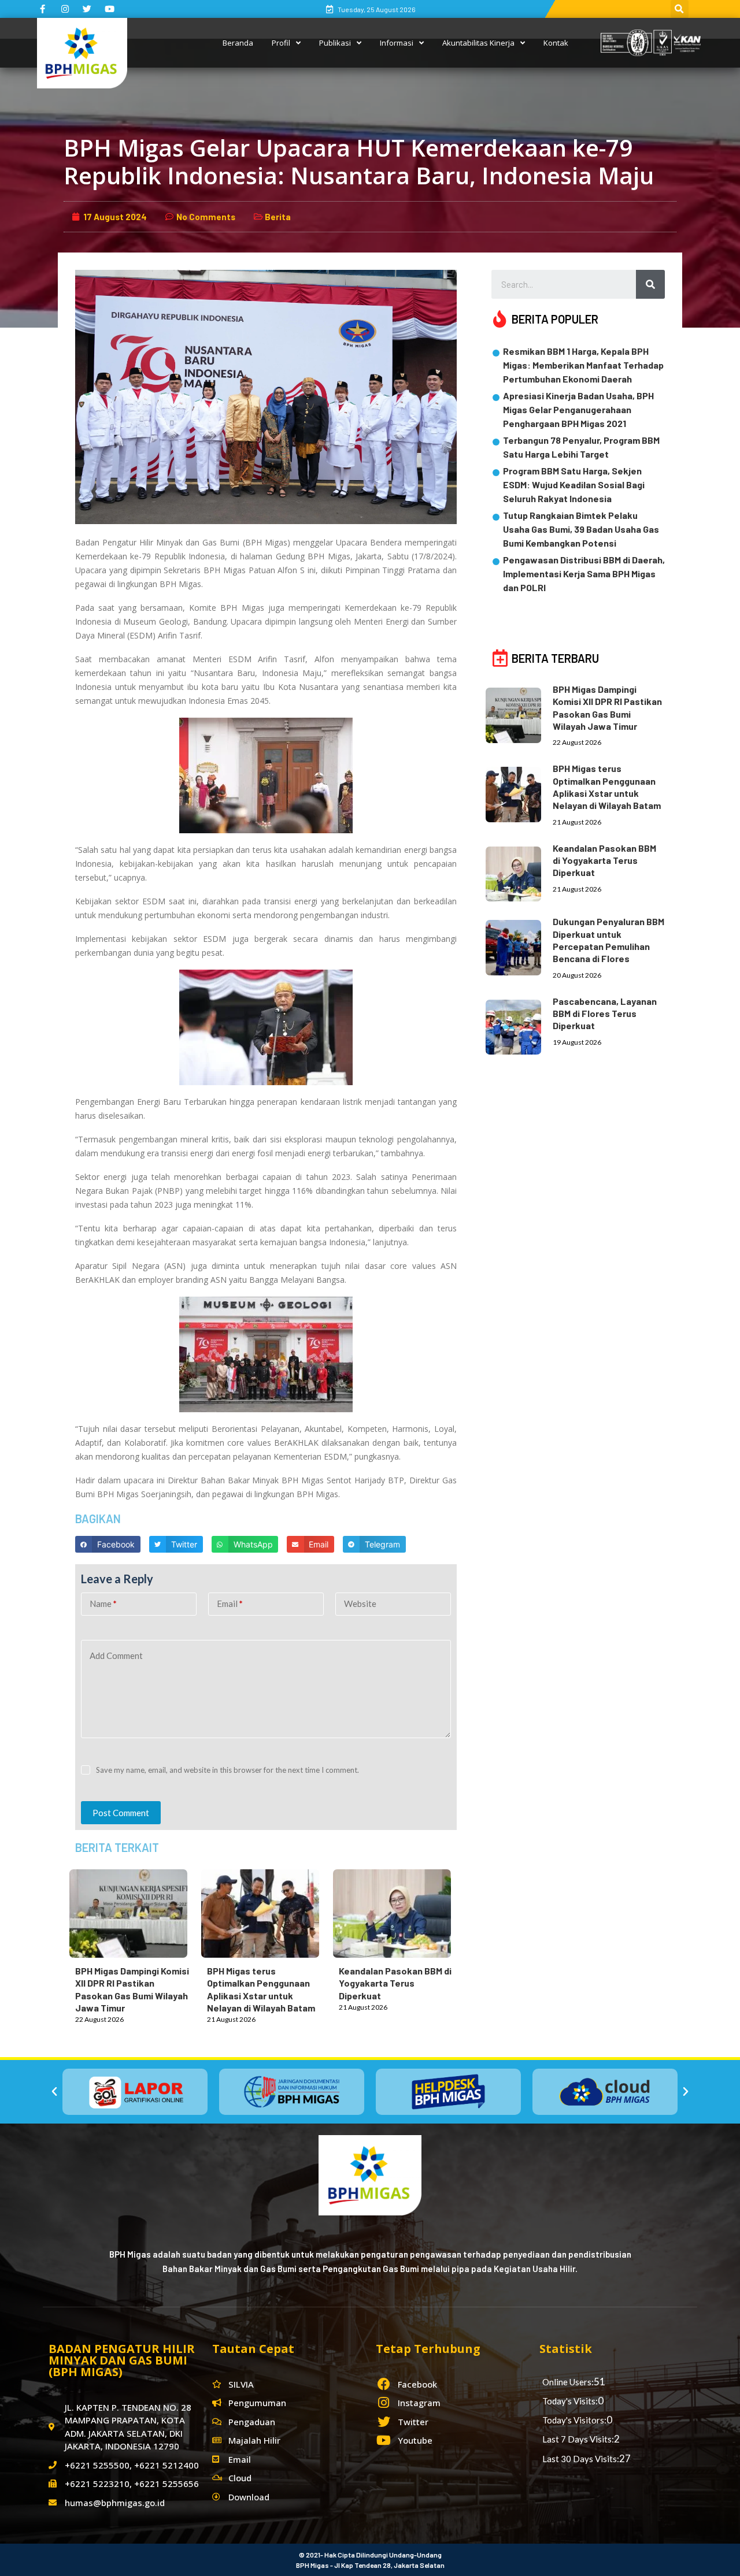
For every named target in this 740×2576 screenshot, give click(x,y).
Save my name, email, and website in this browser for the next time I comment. (227, 1770)
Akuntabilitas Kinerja (478, 43)
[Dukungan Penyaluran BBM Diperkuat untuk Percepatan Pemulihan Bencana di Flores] (519, 945)
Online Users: (568, 2382)
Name (103, 1603)
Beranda (238, 43)
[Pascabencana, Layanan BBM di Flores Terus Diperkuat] (519, 1025)
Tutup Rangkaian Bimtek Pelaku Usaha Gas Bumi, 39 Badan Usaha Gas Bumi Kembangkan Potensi (581, 529)
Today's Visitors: (574, 2420)
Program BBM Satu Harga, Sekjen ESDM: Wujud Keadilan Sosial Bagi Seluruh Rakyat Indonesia (574, 485)
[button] (54, 2092)
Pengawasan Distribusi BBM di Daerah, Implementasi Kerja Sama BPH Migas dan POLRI (584, 574)
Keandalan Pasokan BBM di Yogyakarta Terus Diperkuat (395, 1983)
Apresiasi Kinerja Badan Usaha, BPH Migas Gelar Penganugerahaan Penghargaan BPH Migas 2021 (578, 409)
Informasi (397, 43)
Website (360, 1603)
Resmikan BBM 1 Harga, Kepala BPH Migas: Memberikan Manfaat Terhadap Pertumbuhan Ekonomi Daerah (583, 365)
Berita (278, 217)
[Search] (650, 284)
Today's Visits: (570, 2401)
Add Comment (116, 1656)
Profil (281, 43)
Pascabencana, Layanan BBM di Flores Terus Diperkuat (605, 1014)
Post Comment (121, 1813)
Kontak (556, 43)
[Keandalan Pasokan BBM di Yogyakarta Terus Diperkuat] (398, 1911)
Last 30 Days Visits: (581, 2459)
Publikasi (335, 43)
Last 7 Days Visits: (578, 2439)
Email (230, 1603)
